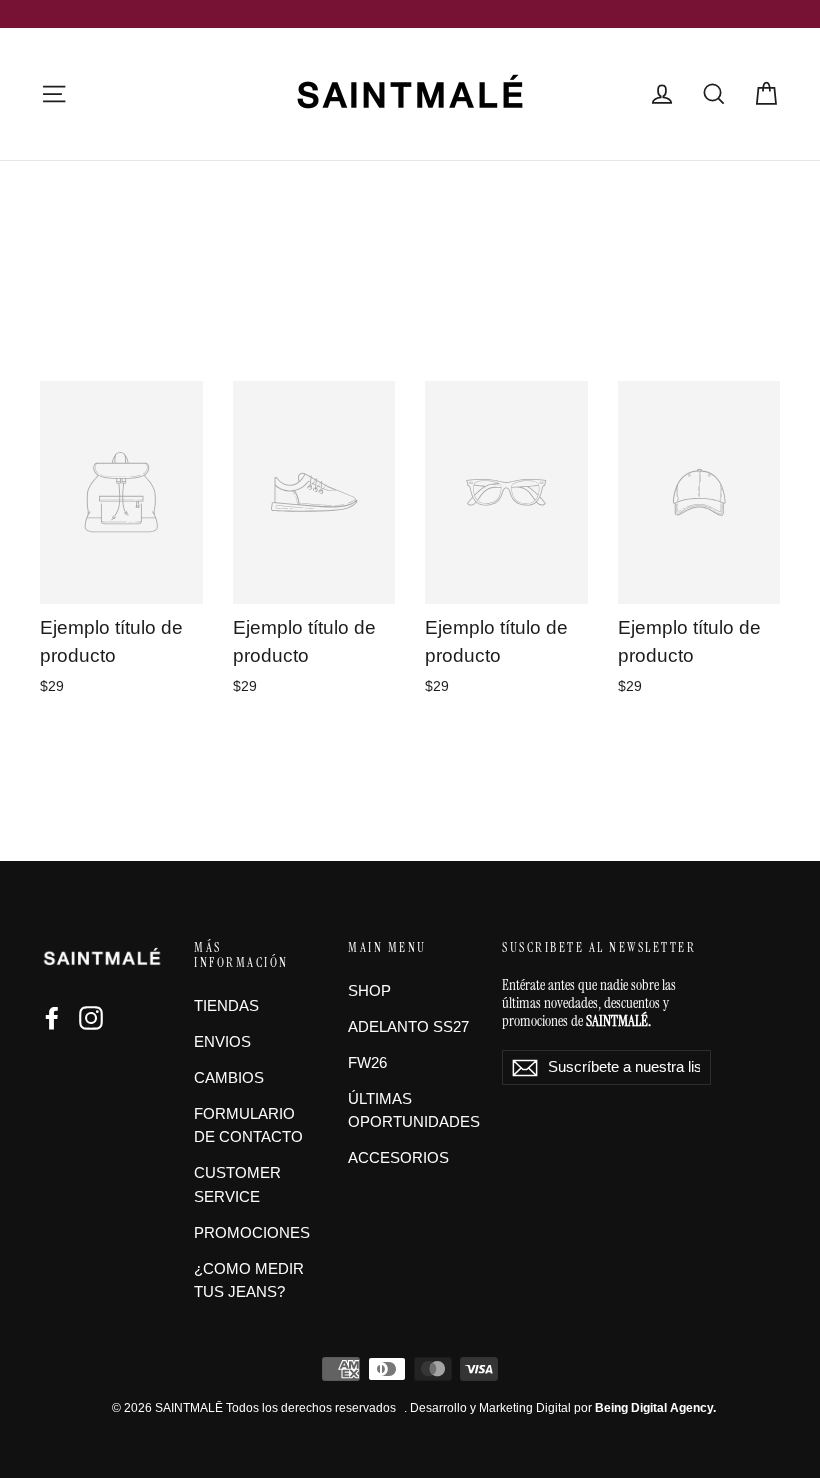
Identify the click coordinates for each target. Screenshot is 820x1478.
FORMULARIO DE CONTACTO (248, 1126)
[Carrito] (766, 94)
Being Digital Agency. (655, 1408)
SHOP (369, 991)
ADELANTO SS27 (408, 1027)
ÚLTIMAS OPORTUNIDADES (410, 1111)
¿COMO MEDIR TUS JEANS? (249, 1281)
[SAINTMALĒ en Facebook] (52, 1018)
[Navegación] (54, 94)
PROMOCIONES (252, 1233)
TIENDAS (226, 1006)
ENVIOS (222, 1042)
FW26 (367, 1063)
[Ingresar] (662, 94)
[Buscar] (714, 94)
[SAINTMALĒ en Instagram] (91, 1018)
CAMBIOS (229, 1078)
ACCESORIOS (398, 1158)
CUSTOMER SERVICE (237, 1185)
